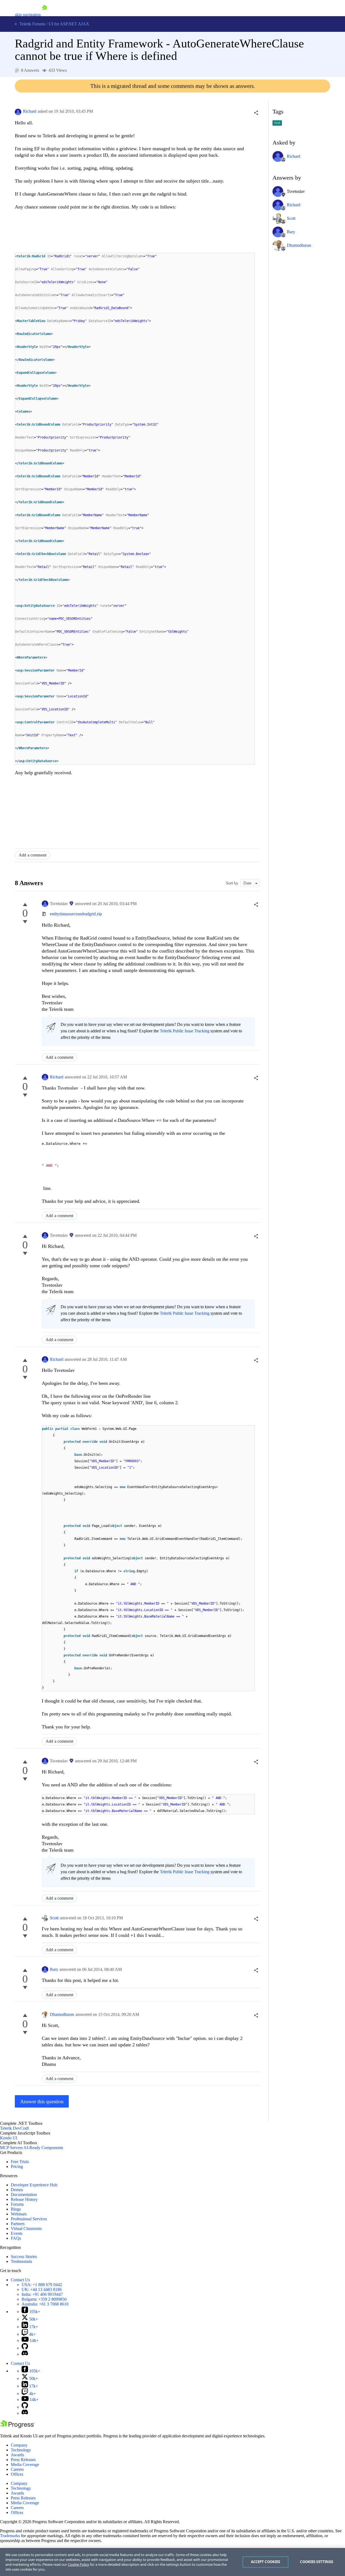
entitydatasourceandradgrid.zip (76, 914)
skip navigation (28, 15)
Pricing (17, 2166)
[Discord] (25, 2354)
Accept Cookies (266, 2562)
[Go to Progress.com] (18, 2427)
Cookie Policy (79, 2564)
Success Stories (24, 2257)
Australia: (45, 2304)
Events (17, 2233)
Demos (17, 2190)
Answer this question (42, 2101)
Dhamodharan (62, 2014)
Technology (21, 2450)
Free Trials (20, 2162)
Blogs (16, 2209)
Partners (18, 2224)
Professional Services (29, 2219)
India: (42, 2294)
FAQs (16, 2238)
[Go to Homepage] (44, 15)
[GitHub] (25, 2348)
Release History (24, 2199)
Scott (54, 1918)
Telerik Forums (32, 24)
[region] (172, 2562)
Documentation (24, 2195)
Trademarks (10, 2536)
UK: (42, 2289)
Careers (17, 2469)
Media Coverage (25, 2464)
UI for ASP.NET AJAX (69, 24)
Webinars (19, 2214)
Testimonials (21, 2261)
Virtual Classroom (26, 2229)
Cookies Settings (317, 2562)
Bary (54, 1969)
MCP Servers (11, 2148)
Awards (17, 2455)
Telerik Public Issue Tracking (185, 1031)
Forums (17, 2204)
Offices (17, 2474)
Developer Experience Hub (34, 2185)
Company (19, 2445)
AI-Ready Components (43, 2148)
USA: (42, 2285)
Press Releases (23, 2460)
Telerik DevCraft (14, 2128)
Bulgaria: (44, 2299)
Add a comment (32, 855)
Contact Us (20, 2280)
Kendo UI (9, 2138)
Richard (30, 111)
